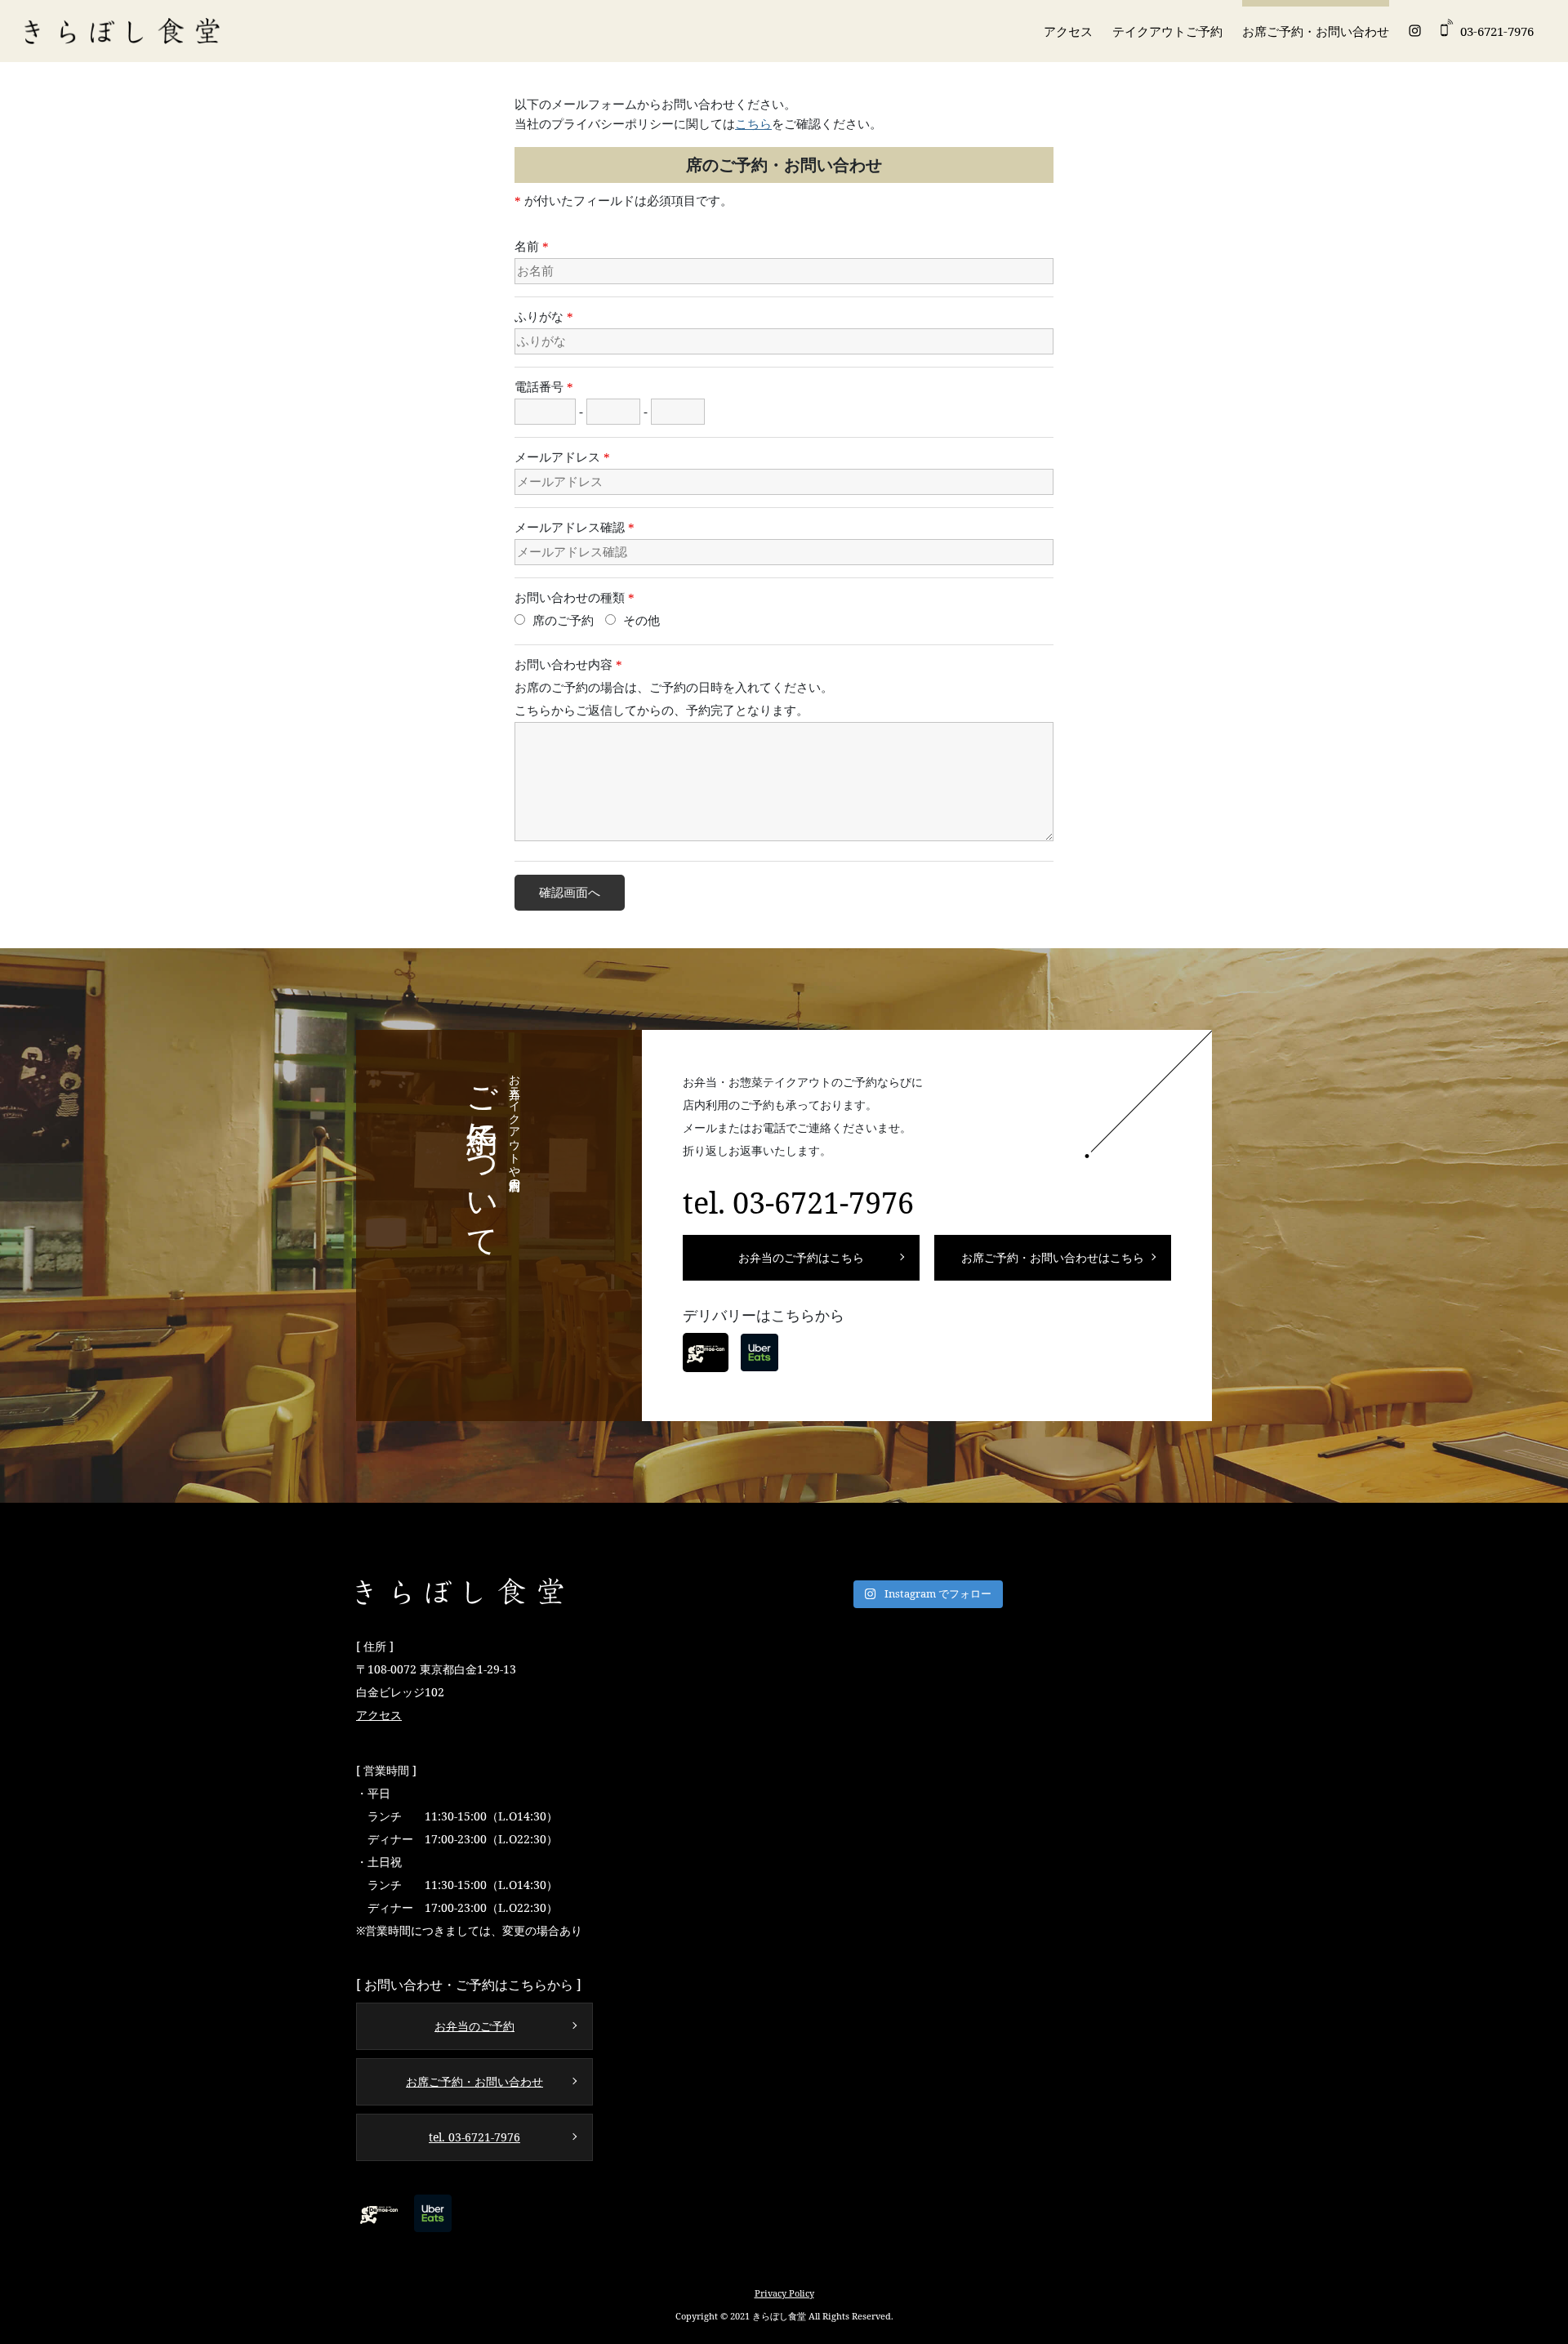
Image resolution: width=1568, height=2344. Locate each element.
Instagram (1415, 31)
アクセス (1068, 31)
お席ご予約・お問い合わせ (1316, 31)
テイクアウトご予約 (1167, 31)
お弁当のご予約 (474, 2026)
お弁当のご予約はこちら (801, 1257)
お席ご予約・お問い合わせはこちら (1053, 1257)
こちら (753, 124)
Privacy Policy (784, 2293)
